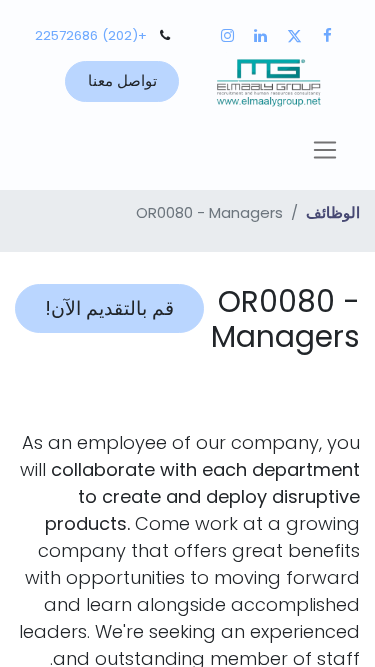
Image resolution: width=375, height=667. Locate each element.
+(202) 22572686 (91, 35)
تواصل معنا (122, 80)
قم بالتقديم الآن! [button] (109, 308)
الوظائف (333, 212)
